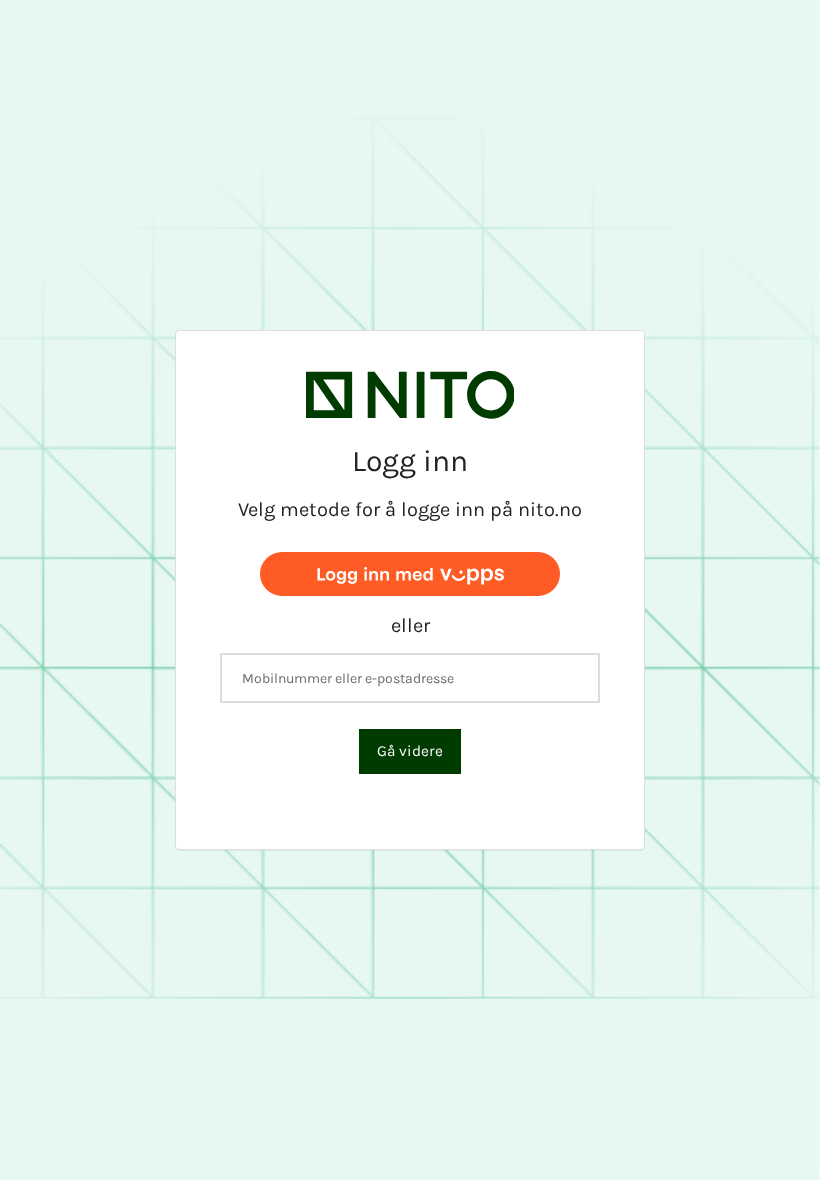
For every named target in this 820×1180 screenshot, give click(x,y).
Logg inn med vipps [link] (410, 572)
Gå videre (410, 751)
